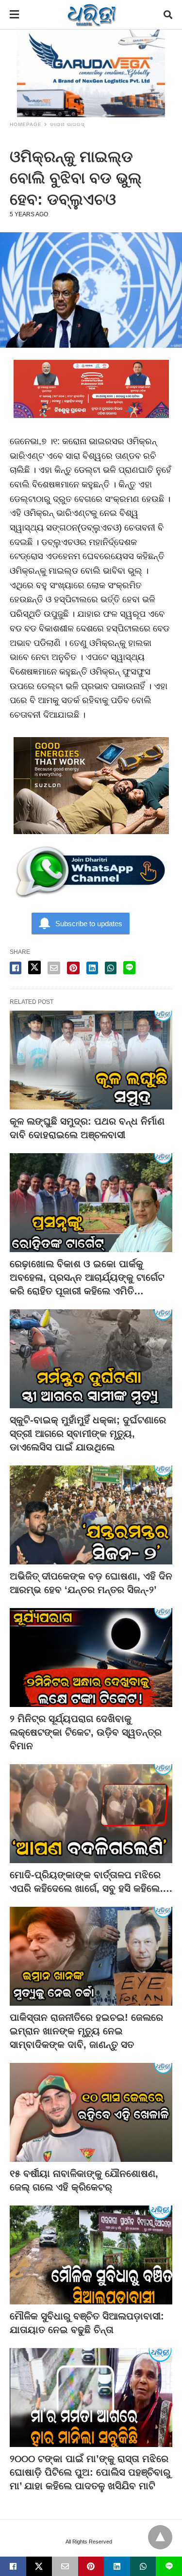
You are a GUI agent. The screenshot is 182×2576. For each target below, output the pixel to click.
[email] (65, 2566)
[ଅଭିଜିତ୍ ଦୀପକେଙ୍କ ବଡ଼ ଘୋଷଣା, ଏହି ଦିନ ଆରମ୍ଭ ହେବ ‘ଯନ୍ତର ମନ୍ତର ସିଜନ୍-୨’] (91, 1515)
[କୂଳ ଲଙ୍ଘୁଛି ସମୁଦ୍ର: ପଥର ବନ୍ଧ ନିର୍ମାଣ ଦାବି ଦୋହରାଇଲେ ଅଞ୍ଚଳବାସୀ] (91, 1060)
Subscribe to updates (89, 924)
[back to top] (160, 2537)
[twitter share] (34, 967)
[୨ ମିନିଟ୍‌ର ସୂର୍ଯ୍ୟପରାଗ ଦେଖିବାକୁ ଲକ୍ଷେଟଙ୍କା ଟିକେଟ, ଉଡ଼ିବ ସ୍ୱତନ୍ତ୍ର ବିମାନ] (91, 1658)
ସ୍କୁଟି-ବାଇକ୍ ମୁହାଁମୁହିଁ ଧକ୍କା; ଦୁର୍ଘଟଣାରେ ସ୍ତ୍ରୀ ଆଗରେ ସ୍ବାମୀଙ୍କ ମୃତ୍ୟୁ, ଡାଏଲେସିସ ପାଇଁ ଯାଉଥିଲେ (88, 1433)
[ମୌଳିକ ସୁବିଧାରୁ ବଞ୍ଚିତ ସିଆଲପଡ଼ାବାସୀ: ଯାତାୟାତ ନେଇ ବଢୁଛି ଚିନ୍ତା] (91, 2255)
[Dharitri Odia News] (92, 15)
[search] (168, 15)
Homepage (26, 124)
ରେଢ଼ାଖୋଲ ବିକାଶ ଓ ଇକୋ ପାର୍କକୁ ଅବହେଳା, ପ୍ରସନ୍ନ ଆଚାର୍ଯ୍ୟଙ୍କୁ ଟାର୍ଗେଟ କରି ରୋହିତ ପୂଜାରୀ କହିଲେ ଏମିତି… (87, 1277)
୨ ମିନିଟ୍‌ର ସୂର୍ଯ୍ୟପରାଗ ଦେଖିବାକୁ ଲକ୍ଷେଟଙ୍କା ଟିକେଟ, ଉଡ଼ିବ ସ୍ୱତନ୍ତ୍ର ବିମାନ (86, 1732)
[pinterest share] (73, 968)
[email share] (54, 968)
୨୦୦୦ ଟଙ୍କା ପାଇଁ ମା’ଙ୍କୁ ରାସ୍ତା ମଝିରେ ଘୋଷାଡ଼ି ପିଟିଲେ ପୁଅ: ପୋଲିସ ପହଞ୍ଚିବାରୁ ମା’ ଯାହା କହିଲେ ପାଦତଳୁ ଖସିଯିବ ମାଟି (90, 2472)
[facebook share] (16, 968)
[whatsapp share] (111, 968)
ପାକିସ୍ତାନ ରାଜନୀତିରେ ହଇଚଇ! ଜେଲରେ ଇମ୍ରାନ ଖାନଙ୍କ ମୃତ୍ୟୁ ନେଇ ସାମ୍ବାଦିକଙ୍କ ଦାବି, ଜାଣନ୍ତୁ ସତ (86, 2031)
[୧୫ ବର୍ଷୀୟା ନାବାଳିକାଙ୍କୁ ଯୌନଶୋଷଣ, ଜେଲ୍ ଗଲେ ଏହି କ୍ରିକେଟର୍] (91, 2112)
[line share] (129, 968)
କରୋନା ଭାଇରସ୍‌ (67, 124)
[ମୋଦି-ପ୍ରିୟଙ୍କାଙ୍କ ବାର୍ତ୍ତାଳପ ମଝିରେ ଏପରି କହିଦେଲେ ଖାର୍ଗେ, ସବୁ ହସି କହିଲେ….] (91, 1814)
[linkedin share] (92, 968)
